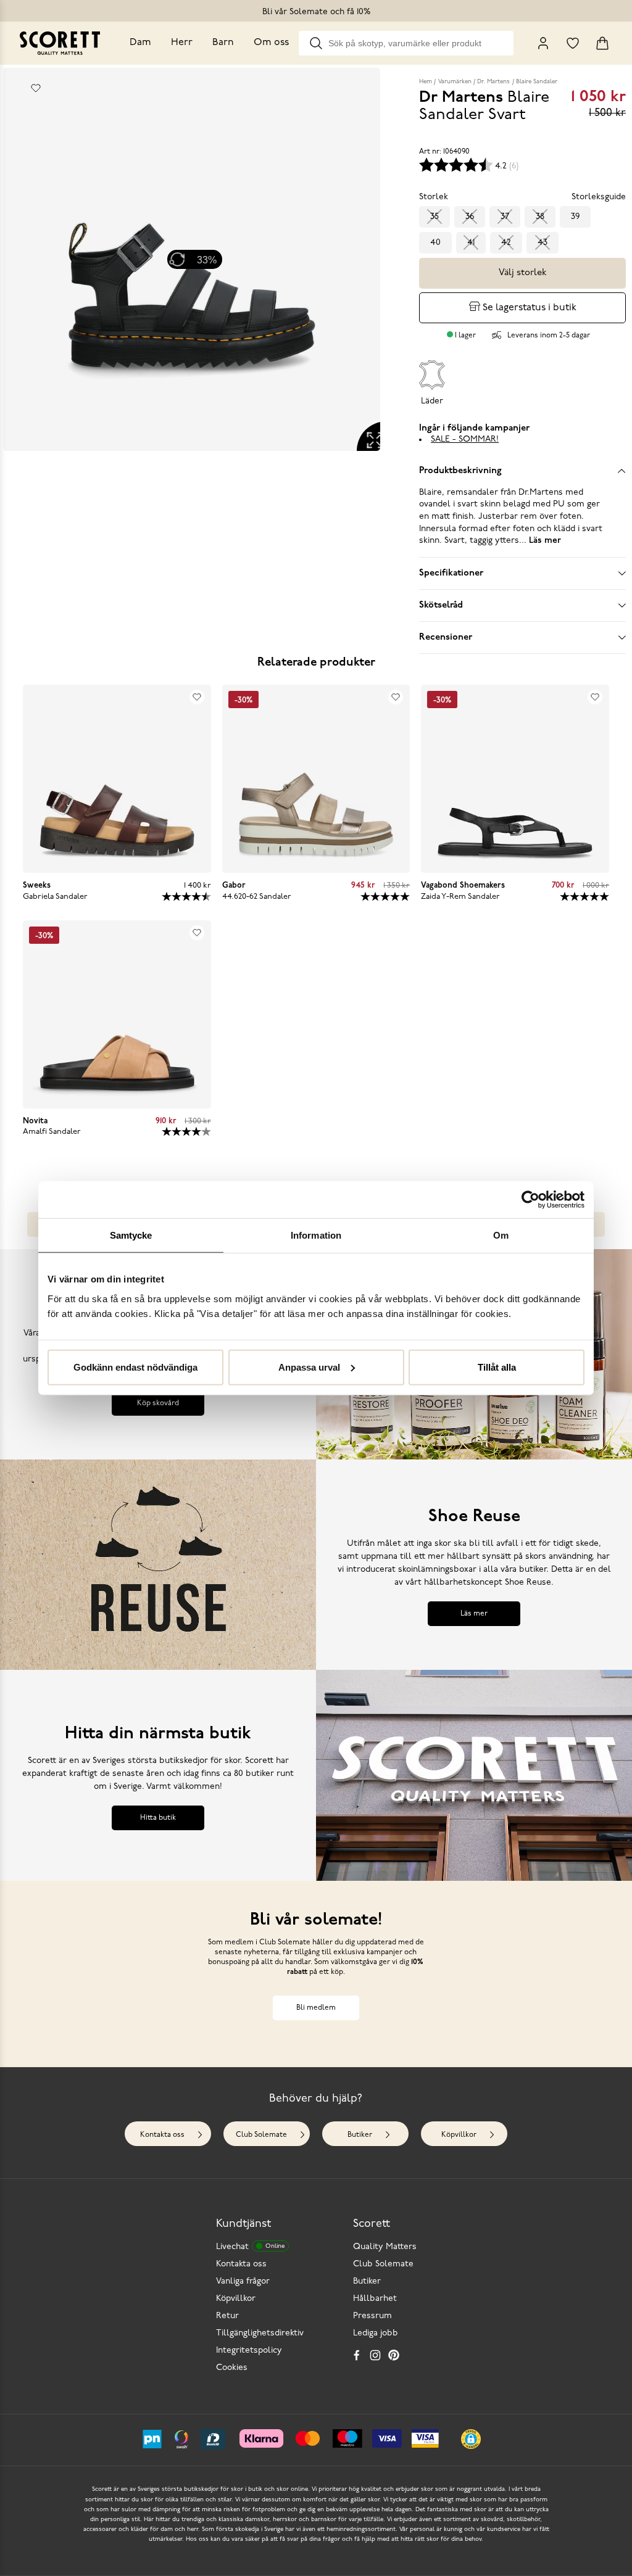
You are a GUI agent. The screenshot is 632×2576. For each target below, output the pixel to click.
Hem (426, 82)
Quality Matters (385, 2247)
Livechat (250, 2247)
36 (470, 217)
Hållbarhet (375, 2299)
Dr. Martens (493, 82)
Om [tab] (501, 1235)
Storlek (434, 197)
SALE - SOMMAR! (465, 440)
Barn (223, 43)
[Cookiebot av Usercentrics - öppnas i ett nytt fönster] (530, 1200)
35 (434, 217)
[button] (471, 2439)
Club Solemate (261, 2135)
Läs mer (474, 1614)
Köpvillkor (459, 2135)
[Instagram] (375, 2355)
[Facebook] (357, 2355)
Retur (227, 2316)
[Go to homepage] (60, 43)
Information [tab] (316, 1235)
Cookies (232, 2368)
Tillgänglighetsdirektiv (260, 2333)
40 (435, 243)
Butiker (360, 2135)
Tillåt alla (497, 1367)
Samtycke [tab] (131, 1235)
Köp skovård (158, 1403)
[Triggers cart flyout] (602, 43)
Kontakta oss (162, 2135)
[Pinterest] (394, 2355)
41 (471, 243)
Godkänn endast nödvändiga (135, 1367)
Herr (182, 43)
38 (540, 217)
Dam (140, 43)
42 (506, 243)
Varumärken (455, 82)
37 (505, 217)
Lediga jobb (376, 2333)
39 (575, 217)
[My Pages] (543, 43)
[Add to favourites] (36, 88)
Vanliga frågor (243, 2281)
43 (543, 243)
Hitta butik (158, 1818)
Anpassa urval (309, 1367)
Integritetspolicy (249, 2351)
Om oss (271, 43)
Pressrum (372, 2316)
